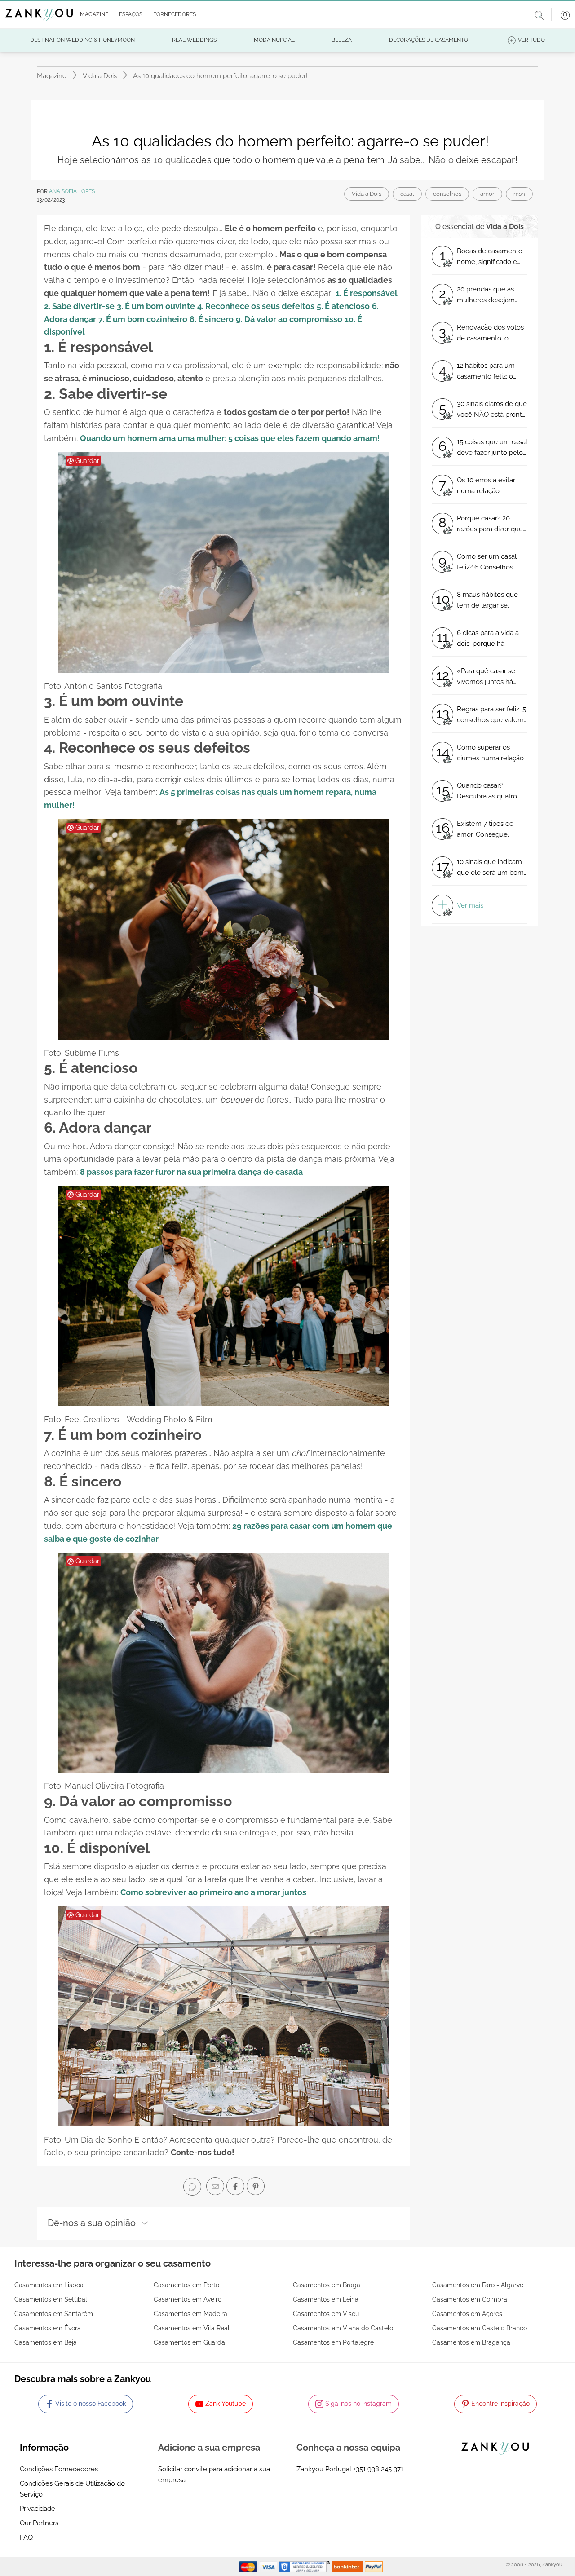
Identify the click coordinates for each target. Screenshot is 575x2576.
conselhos (447, 194)
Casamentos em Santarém (54, 2314)
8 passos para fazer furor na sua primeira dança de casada (191, 1172)
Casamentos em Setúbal (51, 2299)
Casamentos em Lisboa (49, 2285)
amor (487, 194)
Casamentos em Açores (467, 2314)
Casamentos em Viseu (326, 2314)
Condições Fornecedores (59, 2469)
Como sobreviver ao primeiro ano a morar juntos (213, 1892)
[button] (92, 15)
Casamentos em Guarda (189, 2342)
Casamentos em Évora (48, 2328)
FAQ (26, 2537)
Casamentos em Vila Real (192, 2328)
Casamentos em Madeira (190, 2314)
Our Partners (39, 2523)
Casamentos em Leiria (326, 2299)
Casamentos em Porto (186, 2285)
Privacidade (38, 2509)
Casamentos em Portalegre (333, 2342)
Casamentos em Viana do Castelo (343, 2328)
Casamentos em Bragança (471, 2342)
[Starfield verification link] (305, 2566)
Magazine (52, 76)
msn (519, 194)
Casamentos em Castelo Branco (480, 2328)
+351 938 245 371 (378, 2469)
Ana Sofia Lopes (72, 191)
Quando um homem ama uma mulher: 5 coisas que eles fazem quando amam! (230, 438)
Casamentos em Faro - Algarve (478, 2285)
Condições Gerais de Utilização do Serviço (72, 2489)
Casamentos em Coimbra (470, 2299)
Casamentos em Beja (46, 2342)
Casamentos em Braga (327, 2285)
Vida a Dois (100, 76)
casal (407, 194)
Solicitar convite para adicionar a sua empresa (214, 2475)
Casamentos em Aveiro (188, 2299)
